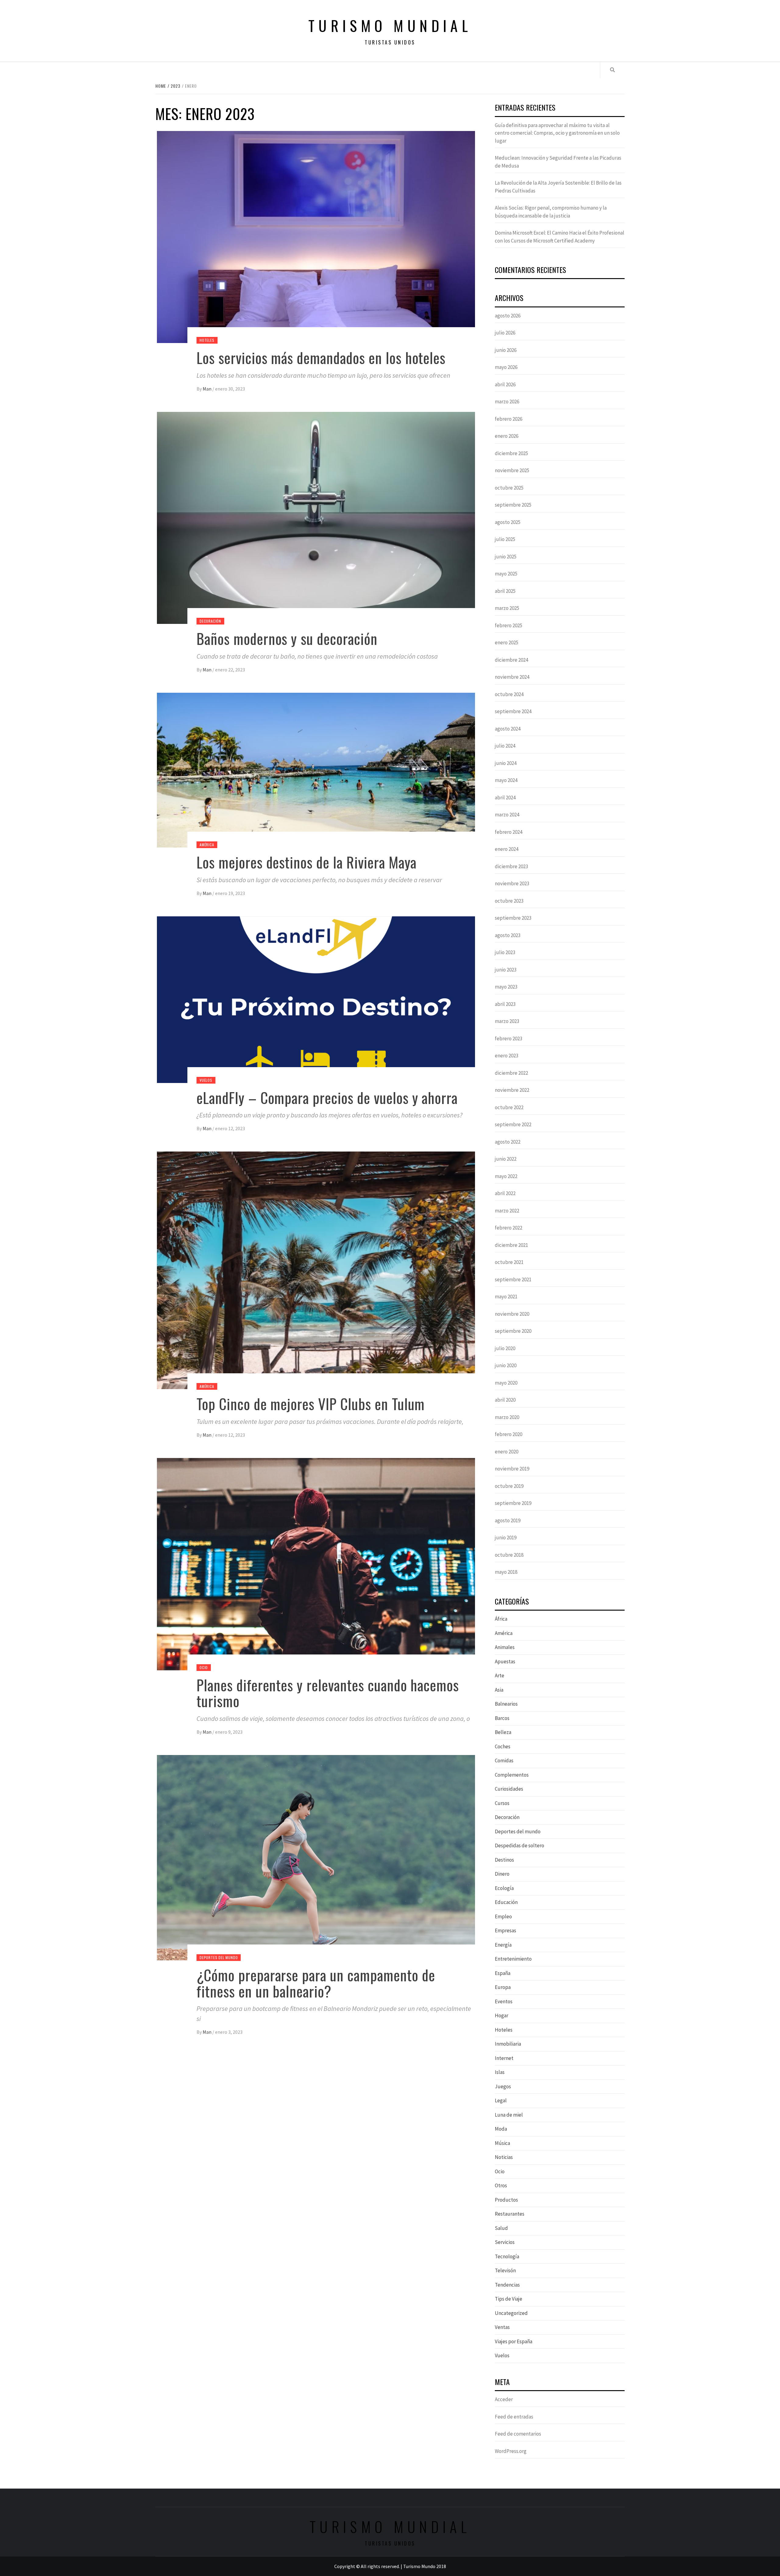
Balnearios (506, 1704)
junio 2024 (506, 763)
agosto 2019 (508, 1520)
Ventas (502, 2327)
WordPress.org (511, 2451)
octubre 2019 (509, 1486)
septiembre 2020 (513, 1331)
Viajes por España (514, 2341)
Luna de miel (509, 2115)
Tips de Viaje (509, 2299)
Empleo (503, 1916)
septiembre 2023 (513, 918)
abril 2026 (505, 384)
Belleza (503, 1732)
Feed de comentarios (518, 2434)
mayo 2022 (506, 1176)
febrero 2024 (509, 832)
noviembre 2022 (512, 1090)
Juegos (503, 2086)
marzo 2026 (507, 402)
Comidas (504, 1760)
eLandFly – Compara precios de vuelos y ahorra (327, 1097)
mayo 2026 (506, 367)
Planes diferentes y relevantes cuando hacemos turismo (328, 1693)
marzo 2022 (507, 1211)
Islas (500, 2072)
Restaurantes (510, 2214)
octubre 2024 (509, 694)
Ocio (204, 1667)
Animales (505, 1647)
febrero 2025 (509, 625)
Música (502, 2143)
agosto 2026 (508, 316)
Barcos (502, 1718)
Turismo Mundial (390, 25)
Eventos (504, 2001)
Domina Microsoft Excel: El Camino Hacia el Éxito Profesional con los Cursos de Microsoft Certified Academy (560, 237)
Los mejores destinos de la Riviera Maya (307, 862)
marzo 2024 (507, 815)
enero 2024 (507, 849)
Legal (501, 2100)
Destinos (504, 1860)
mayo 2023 (506, 987)
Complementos (512, 1775)
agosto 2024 (508, 729)
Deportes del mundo (219, 1957)
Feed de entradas (514, 2417)
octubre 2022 (509, 1107)
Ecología (504, 1888)
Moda (501, 2129)
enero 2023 (507, 1056)
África (501, 1619)
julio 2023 (505, 952)
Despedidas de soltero (519, 1845)
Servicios (505, 2242)
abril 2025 (505, 591)
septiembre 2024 (513, 711)
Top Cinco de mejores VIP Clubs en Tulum (311, 1404)
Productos (506, 2200)
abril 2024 (505, 798)
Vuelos (206, 1080)
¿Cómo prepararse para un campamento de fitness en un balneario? (316, 1983)
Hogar (502, 2015)
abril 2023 (505, 1004)
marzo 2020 (507, 1417)
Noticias (504, 2157)
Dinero (502, 1874)
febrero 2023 (509, 1039)
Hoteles (207, 340)
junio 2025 (506, 557)
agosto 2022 (508, 1142)
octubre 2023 (509, 901)
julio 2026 (505, 333)
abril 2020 (505, 1400)
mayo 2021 (506, 1297)
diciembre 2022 (511, 1073)
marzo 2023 (507, 1021)
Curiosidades (509, 1789)
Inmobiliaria (508, 2044)
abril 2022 (505, 1193)
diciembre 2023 (511, 866)
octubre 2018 (509, 1555)
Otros (501, 2185)
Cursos (502, 1803)
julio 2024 (505, 746)
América (207, 845)
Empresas (505, 1930)
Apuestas (505, 1661)
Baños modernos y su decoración (287, 638)
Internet (504, 2058)
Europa (503, 1987)
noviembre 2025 (512, 470)
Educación (506, 1902)
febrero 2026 (509, 419)
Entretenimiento (513, 1959)
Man (207, 389)
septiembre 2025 (513, 505)
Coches (503, 1746)
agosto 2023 (508, 935)
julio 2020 (505, 1348)
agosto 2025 (508, 522)
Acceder (504, 2399)
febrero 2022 (509, 1228)
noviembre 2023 (512, 883)
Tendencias (507, 2285)
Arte (500, 1675)
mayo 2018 (506, 1572)
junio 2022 (506, 1159)
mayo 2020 (506, 1383)
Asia (499, 1690)
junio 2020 (506, 1365)
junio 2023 (506, 970)
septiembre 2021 (513, 1279)
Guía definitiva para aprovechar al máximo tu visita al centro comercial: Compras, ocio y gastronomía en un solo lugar (557, 133)
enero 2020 (507, 1452)
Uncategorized (511, 2313)
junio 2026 (506, 350)
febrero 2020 (509, 1434)
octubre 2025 (509, 488)
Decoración (210, 621)
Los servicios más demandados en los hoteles (321, 357)
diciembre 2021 (511, 1245)
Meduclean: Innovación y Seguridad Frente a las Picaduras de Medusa (558, 162)
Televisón (505, 2270)
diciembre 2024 (511, 660)
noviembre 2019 (512, 1469)
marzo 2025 (507, 608)
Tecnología (507, 2256)
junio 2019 (506, 1537)
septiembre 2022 (513, 1124)
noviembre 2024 (512, 677)
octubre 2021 (509, 1262)
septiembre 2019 (513, 1503)
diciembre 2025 (511, 453)
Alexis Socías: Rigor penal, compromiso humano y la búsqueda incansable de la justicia (551, 212)
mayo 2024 (506, 780)
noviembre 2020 (512, 1314)
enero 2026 (507, 436)
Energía (503, 1945)
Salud (501, 2228)
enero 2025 (507, 642)
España (503, 1973)
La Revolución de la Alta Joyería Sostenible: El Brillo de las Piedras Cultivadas (558, 187)
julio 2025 (505, 539)
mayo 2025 (506, 574)
